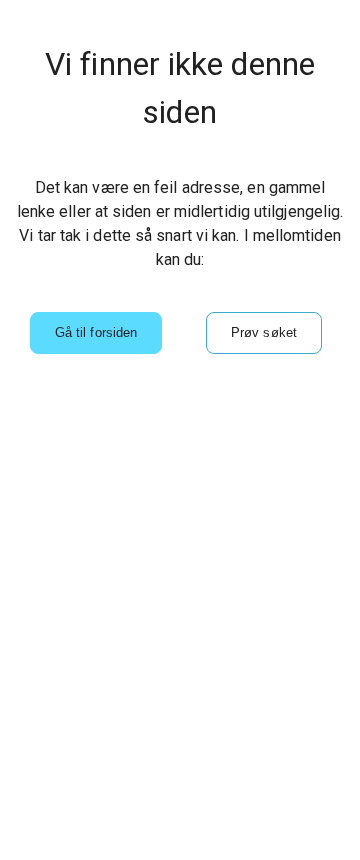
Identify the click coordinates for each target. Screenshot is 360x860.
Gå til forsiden (96, 332)
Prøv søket (264, 332)
